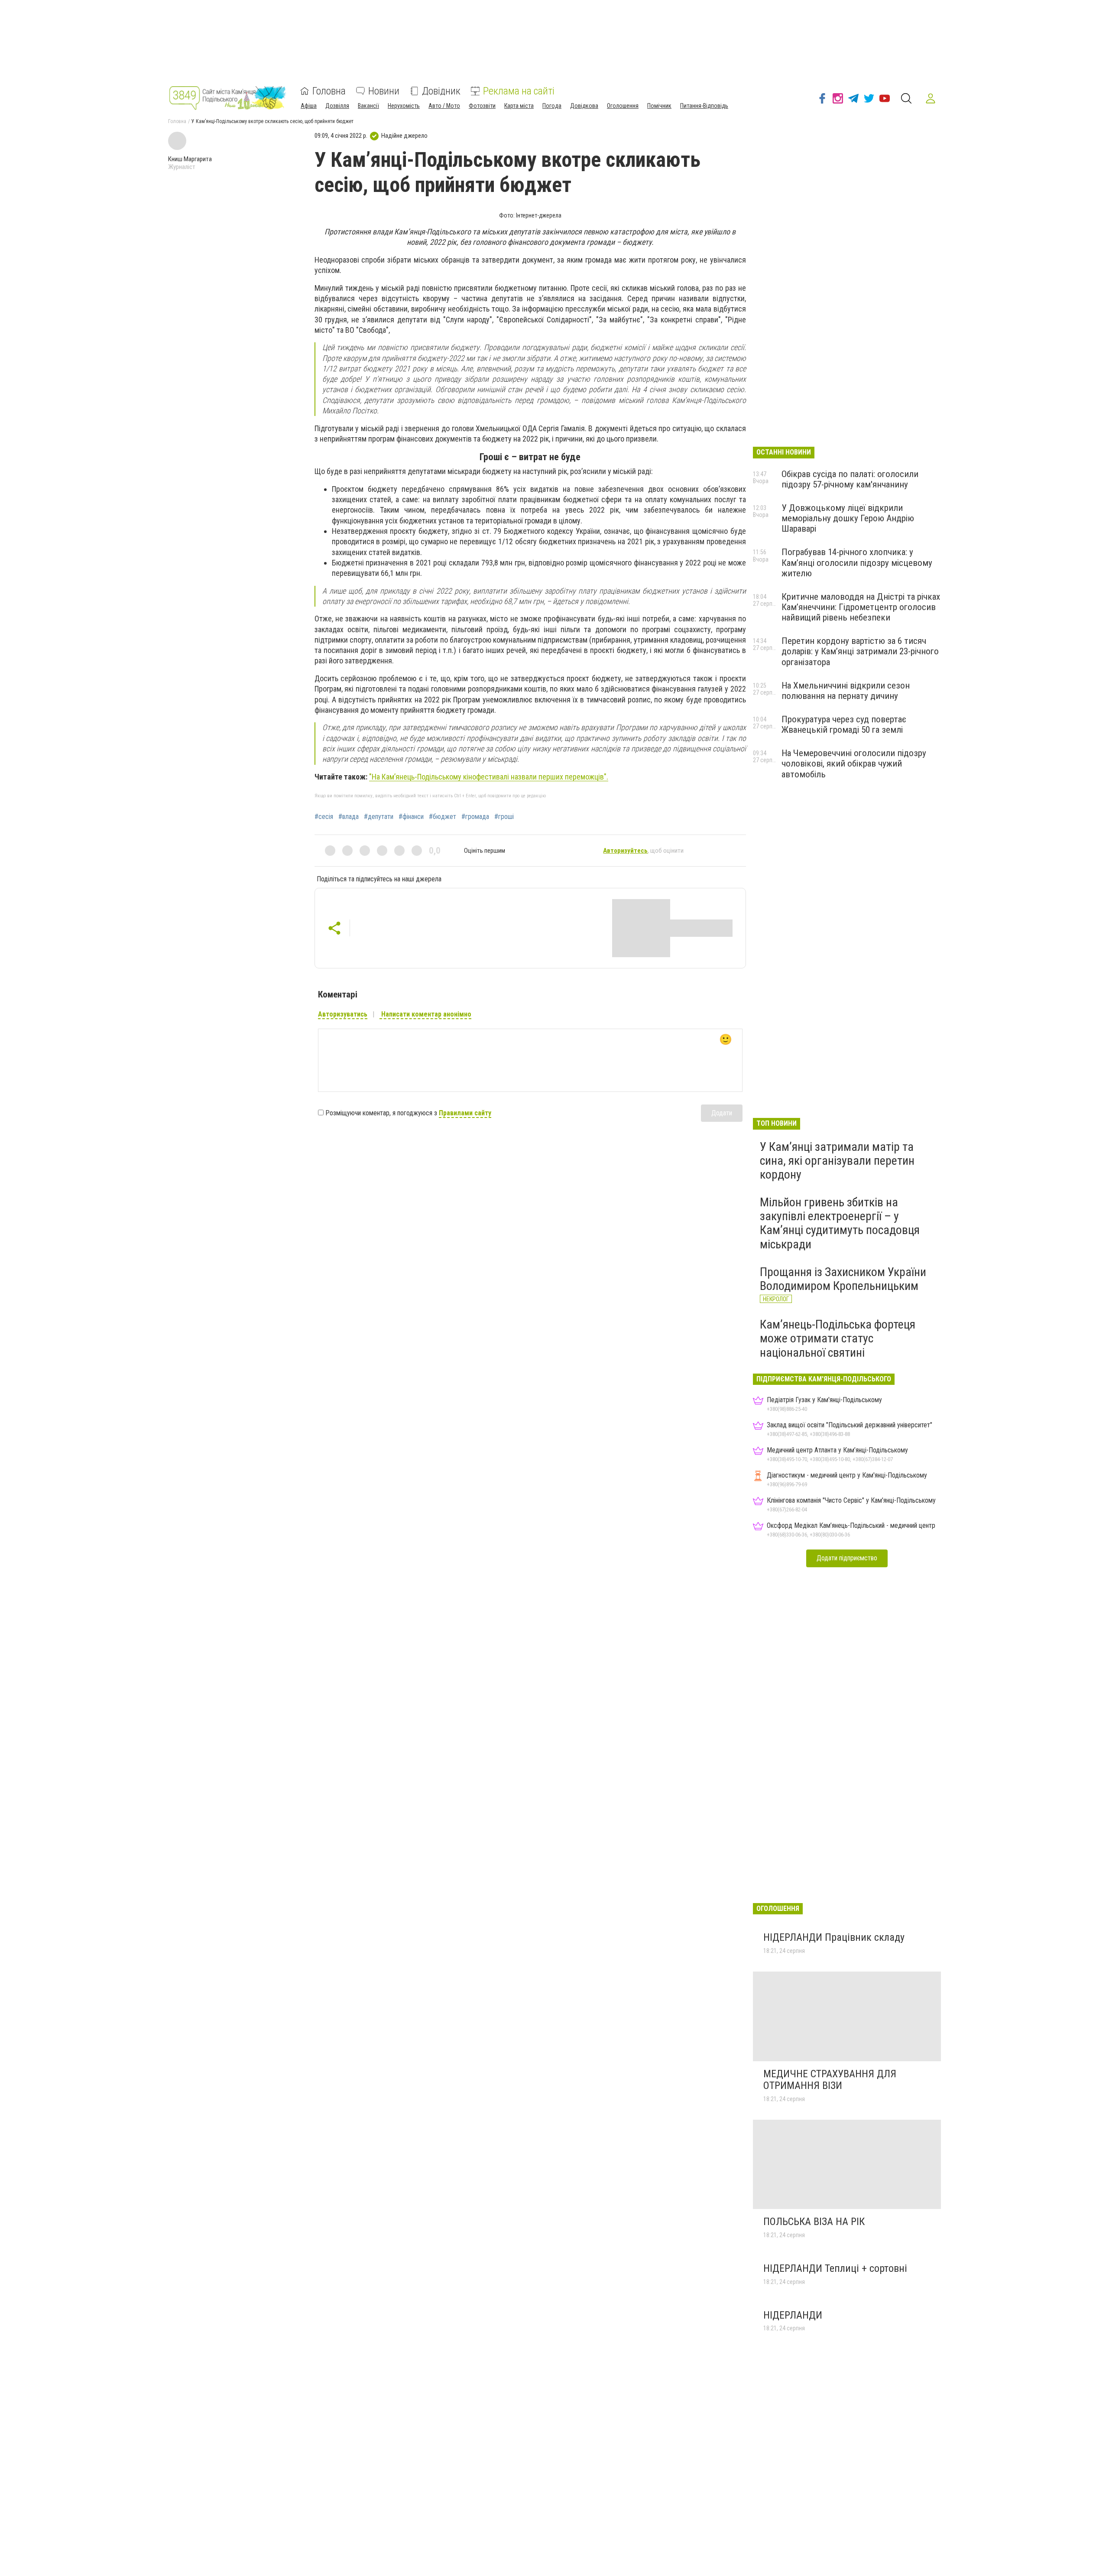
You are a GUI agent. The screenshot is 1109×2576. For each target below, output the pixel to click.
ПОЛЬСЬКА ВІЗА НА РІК (815, 2222)
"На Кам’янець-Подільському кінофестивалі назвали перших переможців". (489, 777)
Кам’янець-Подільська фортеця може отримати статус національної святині (838, 1338)
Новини (384, 91)
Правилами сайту (465, 1113)
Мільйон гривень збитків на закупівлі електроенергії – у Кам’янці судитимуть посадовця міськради (840, 1223)
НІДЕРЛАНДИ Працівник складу (834, 1937)
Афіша (309, 106)
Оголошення (623, 106)
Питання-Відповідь (704, 106)
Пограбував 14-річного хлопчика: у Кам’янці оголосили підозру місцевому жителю (857, 562)
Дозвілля (337, 106)
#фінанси (411, 817)
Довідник (441, 91)
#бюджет (443, 817)
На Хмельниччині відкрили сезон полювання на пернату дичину (846, 691)
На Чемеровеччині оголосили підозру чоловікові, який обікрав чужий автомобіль (854, 763)
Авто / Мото (444, 106)
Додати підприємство (847, 1558)
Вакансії (368, 106)
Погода (552, 106)
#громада (475, 817)
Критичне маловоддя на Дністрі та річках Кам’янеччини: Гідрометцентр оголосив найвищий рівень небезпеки (861, 607)
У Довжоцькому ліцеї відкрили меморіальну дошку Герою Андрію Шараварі (848, 518)
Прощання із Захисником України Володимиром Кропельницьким (843, 1279)
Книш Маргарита (190, 159)
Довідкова (584, 106)
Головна (329, 91)
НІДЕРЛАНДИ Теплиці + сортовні (835, 2268)
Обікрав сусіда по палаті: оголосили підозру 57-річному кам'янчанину (850, 479)
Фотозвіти (482, 106)
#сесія (324, 817)
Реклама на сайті (519, 91)
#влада (349, 817)
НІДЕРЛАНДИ (793, 2315)
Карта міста (519, 106)
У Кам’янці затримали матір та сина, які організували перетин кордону (837, 1161)
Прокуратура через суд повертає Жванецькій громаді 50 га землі (844, 724)
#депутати (379, 817)
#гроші (504, 817)
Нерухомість (404, 106)
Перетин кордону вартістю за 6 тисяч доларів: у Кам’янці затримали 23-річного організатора (860, 651)
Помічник (659, 106)
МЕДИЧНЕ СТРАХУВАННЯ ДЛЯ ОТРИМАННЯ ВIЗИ (830, 2080)
